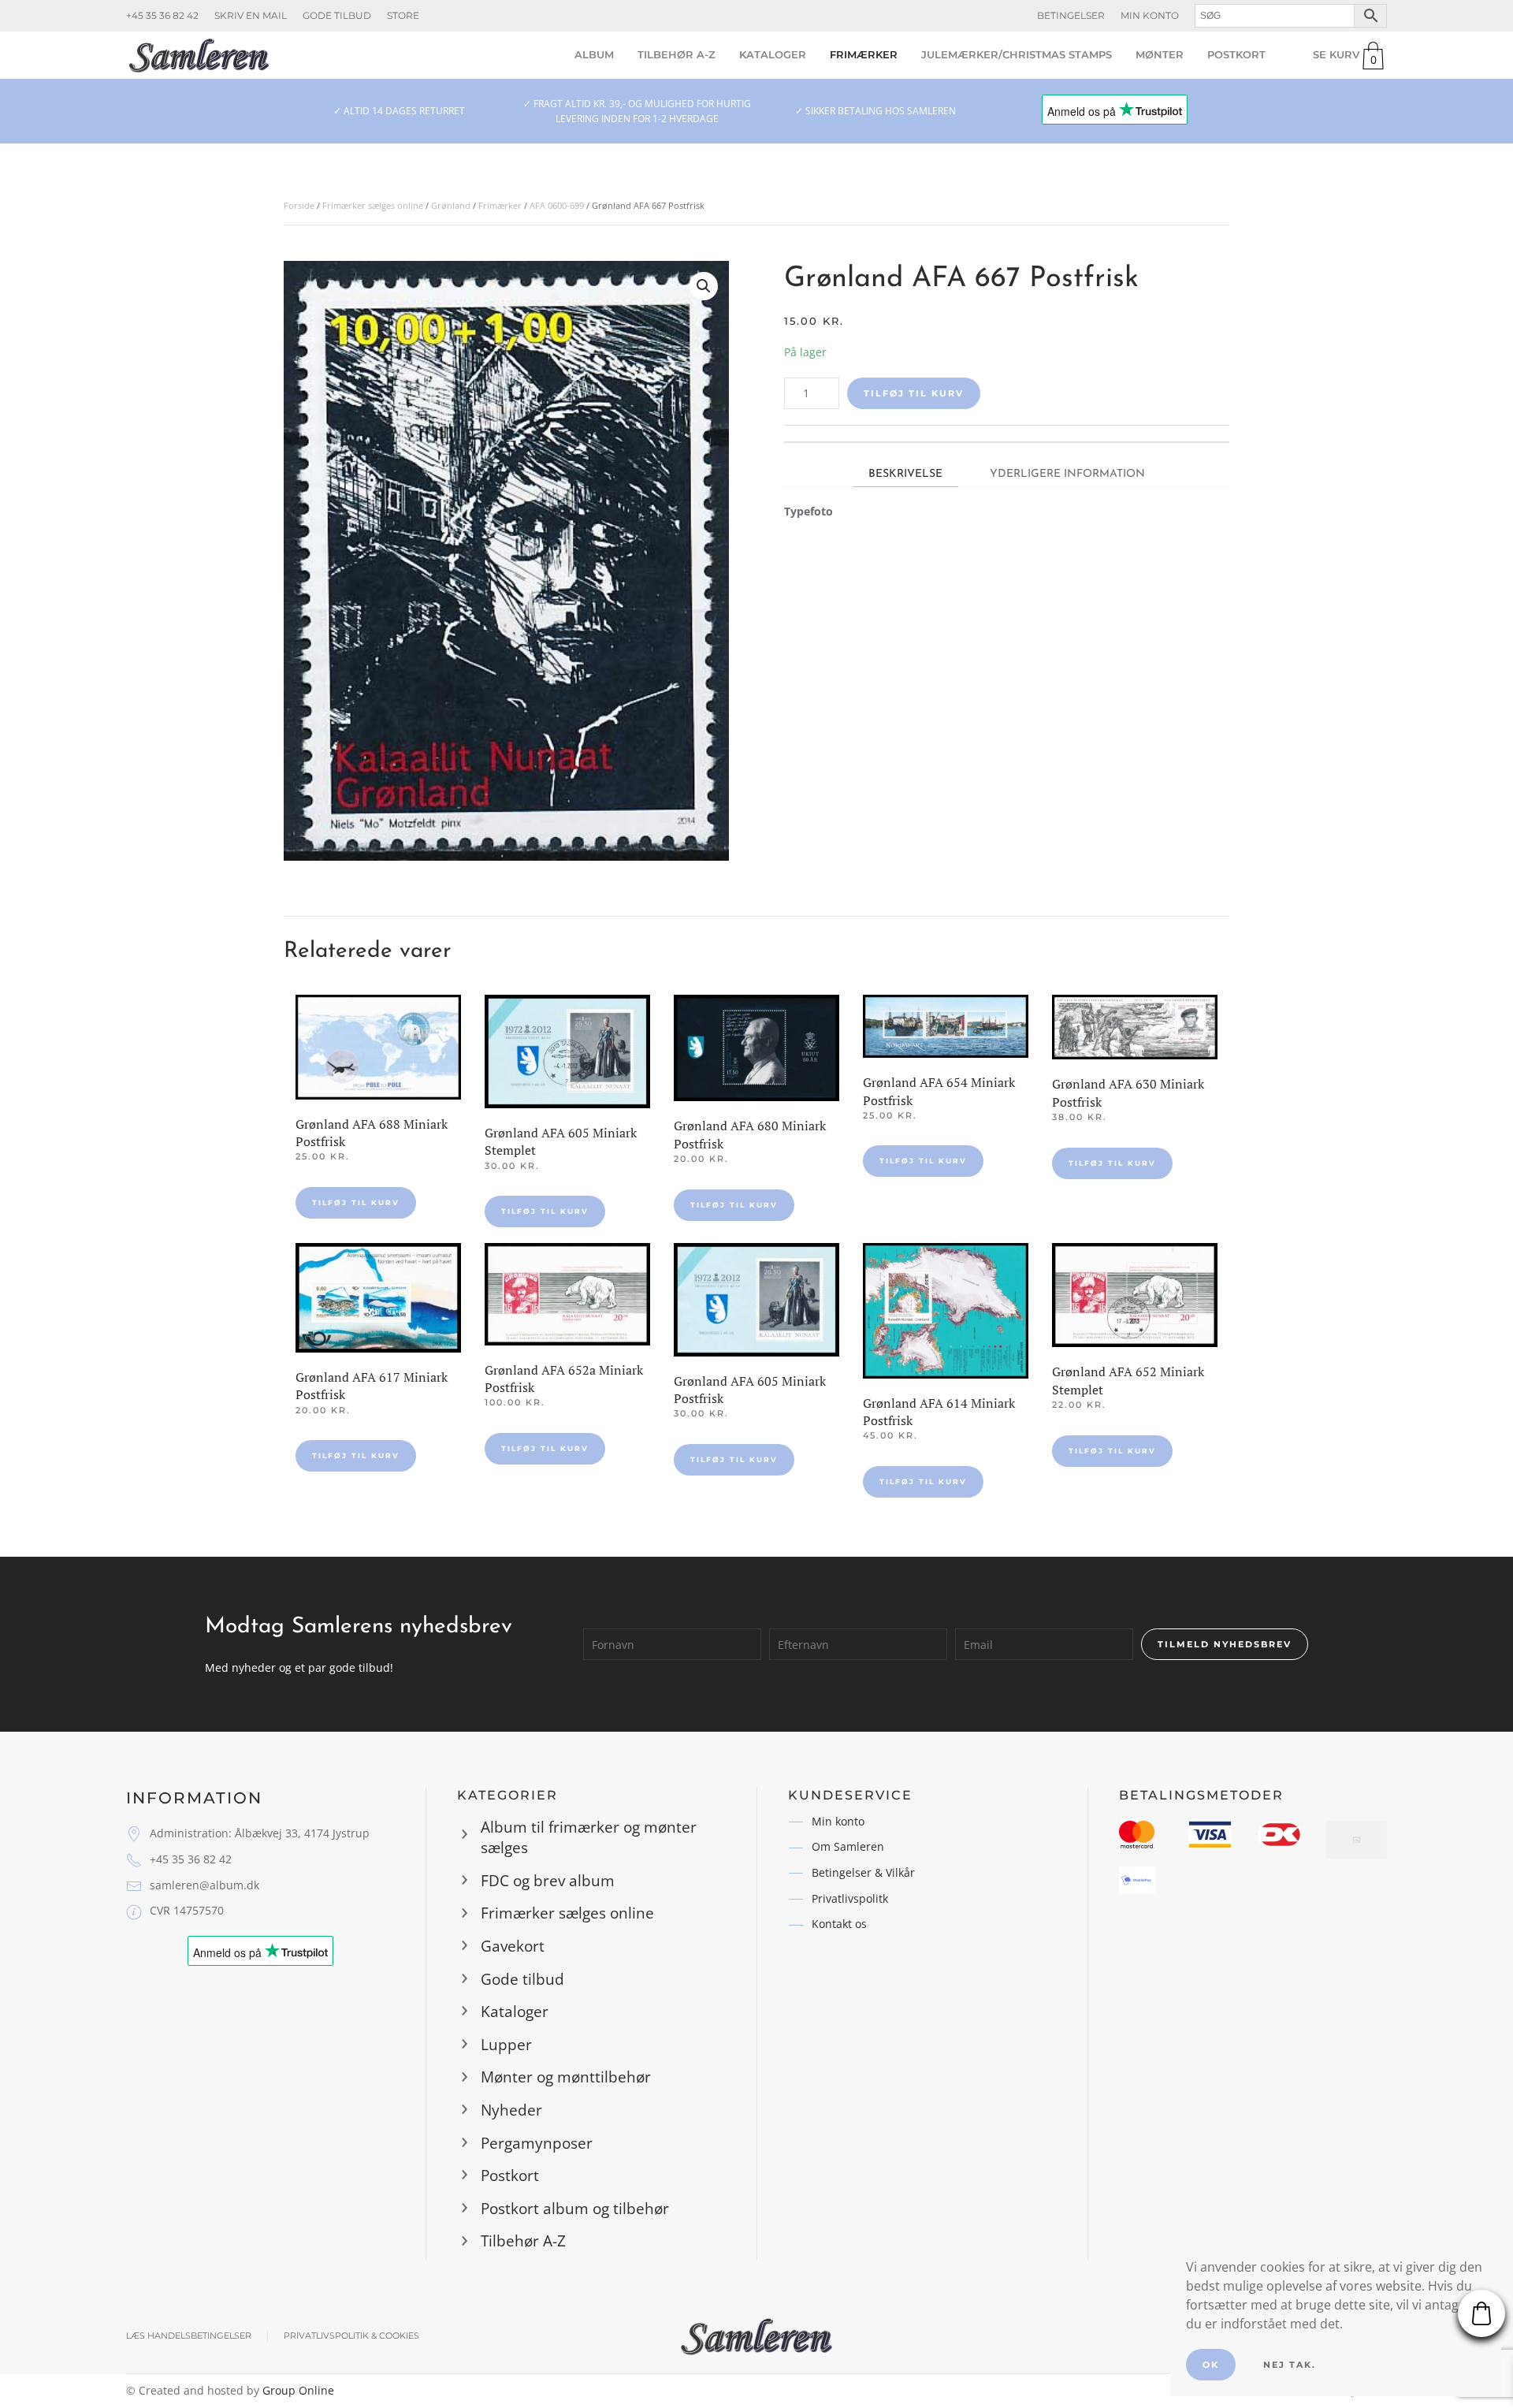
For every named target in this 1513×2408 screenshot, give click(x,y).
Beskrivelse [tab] (905, 474)
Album (594, 54)
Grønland (451, 205)
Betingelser (1071, 15)
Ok (1211, 2365)
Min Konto (1150, 15)
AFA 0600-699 (557, 205)
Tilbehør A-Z (677, 54)
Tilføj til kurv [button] (356, 1202)
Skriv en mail (251, 15)
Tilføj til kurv (914, 393)
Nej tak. (1290, 2365)
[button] (704, 286)
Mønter (1160, 54)
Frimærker (864, 54)
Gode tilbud (337, 15)
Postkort (1236, 54)
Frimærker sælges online (373, 205)
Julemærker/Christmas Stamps (1017, 54)
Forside (299, 205)
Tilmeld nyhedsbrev (1225, 1644)
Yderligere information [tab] (1067, 474)
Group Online (298, 2390)
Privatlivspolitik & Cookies (351, 2335)
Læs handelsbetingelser (189, 2335)
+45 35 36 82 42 (162, 15)
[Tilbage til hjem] (199, 55)
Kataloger (773, 54)
